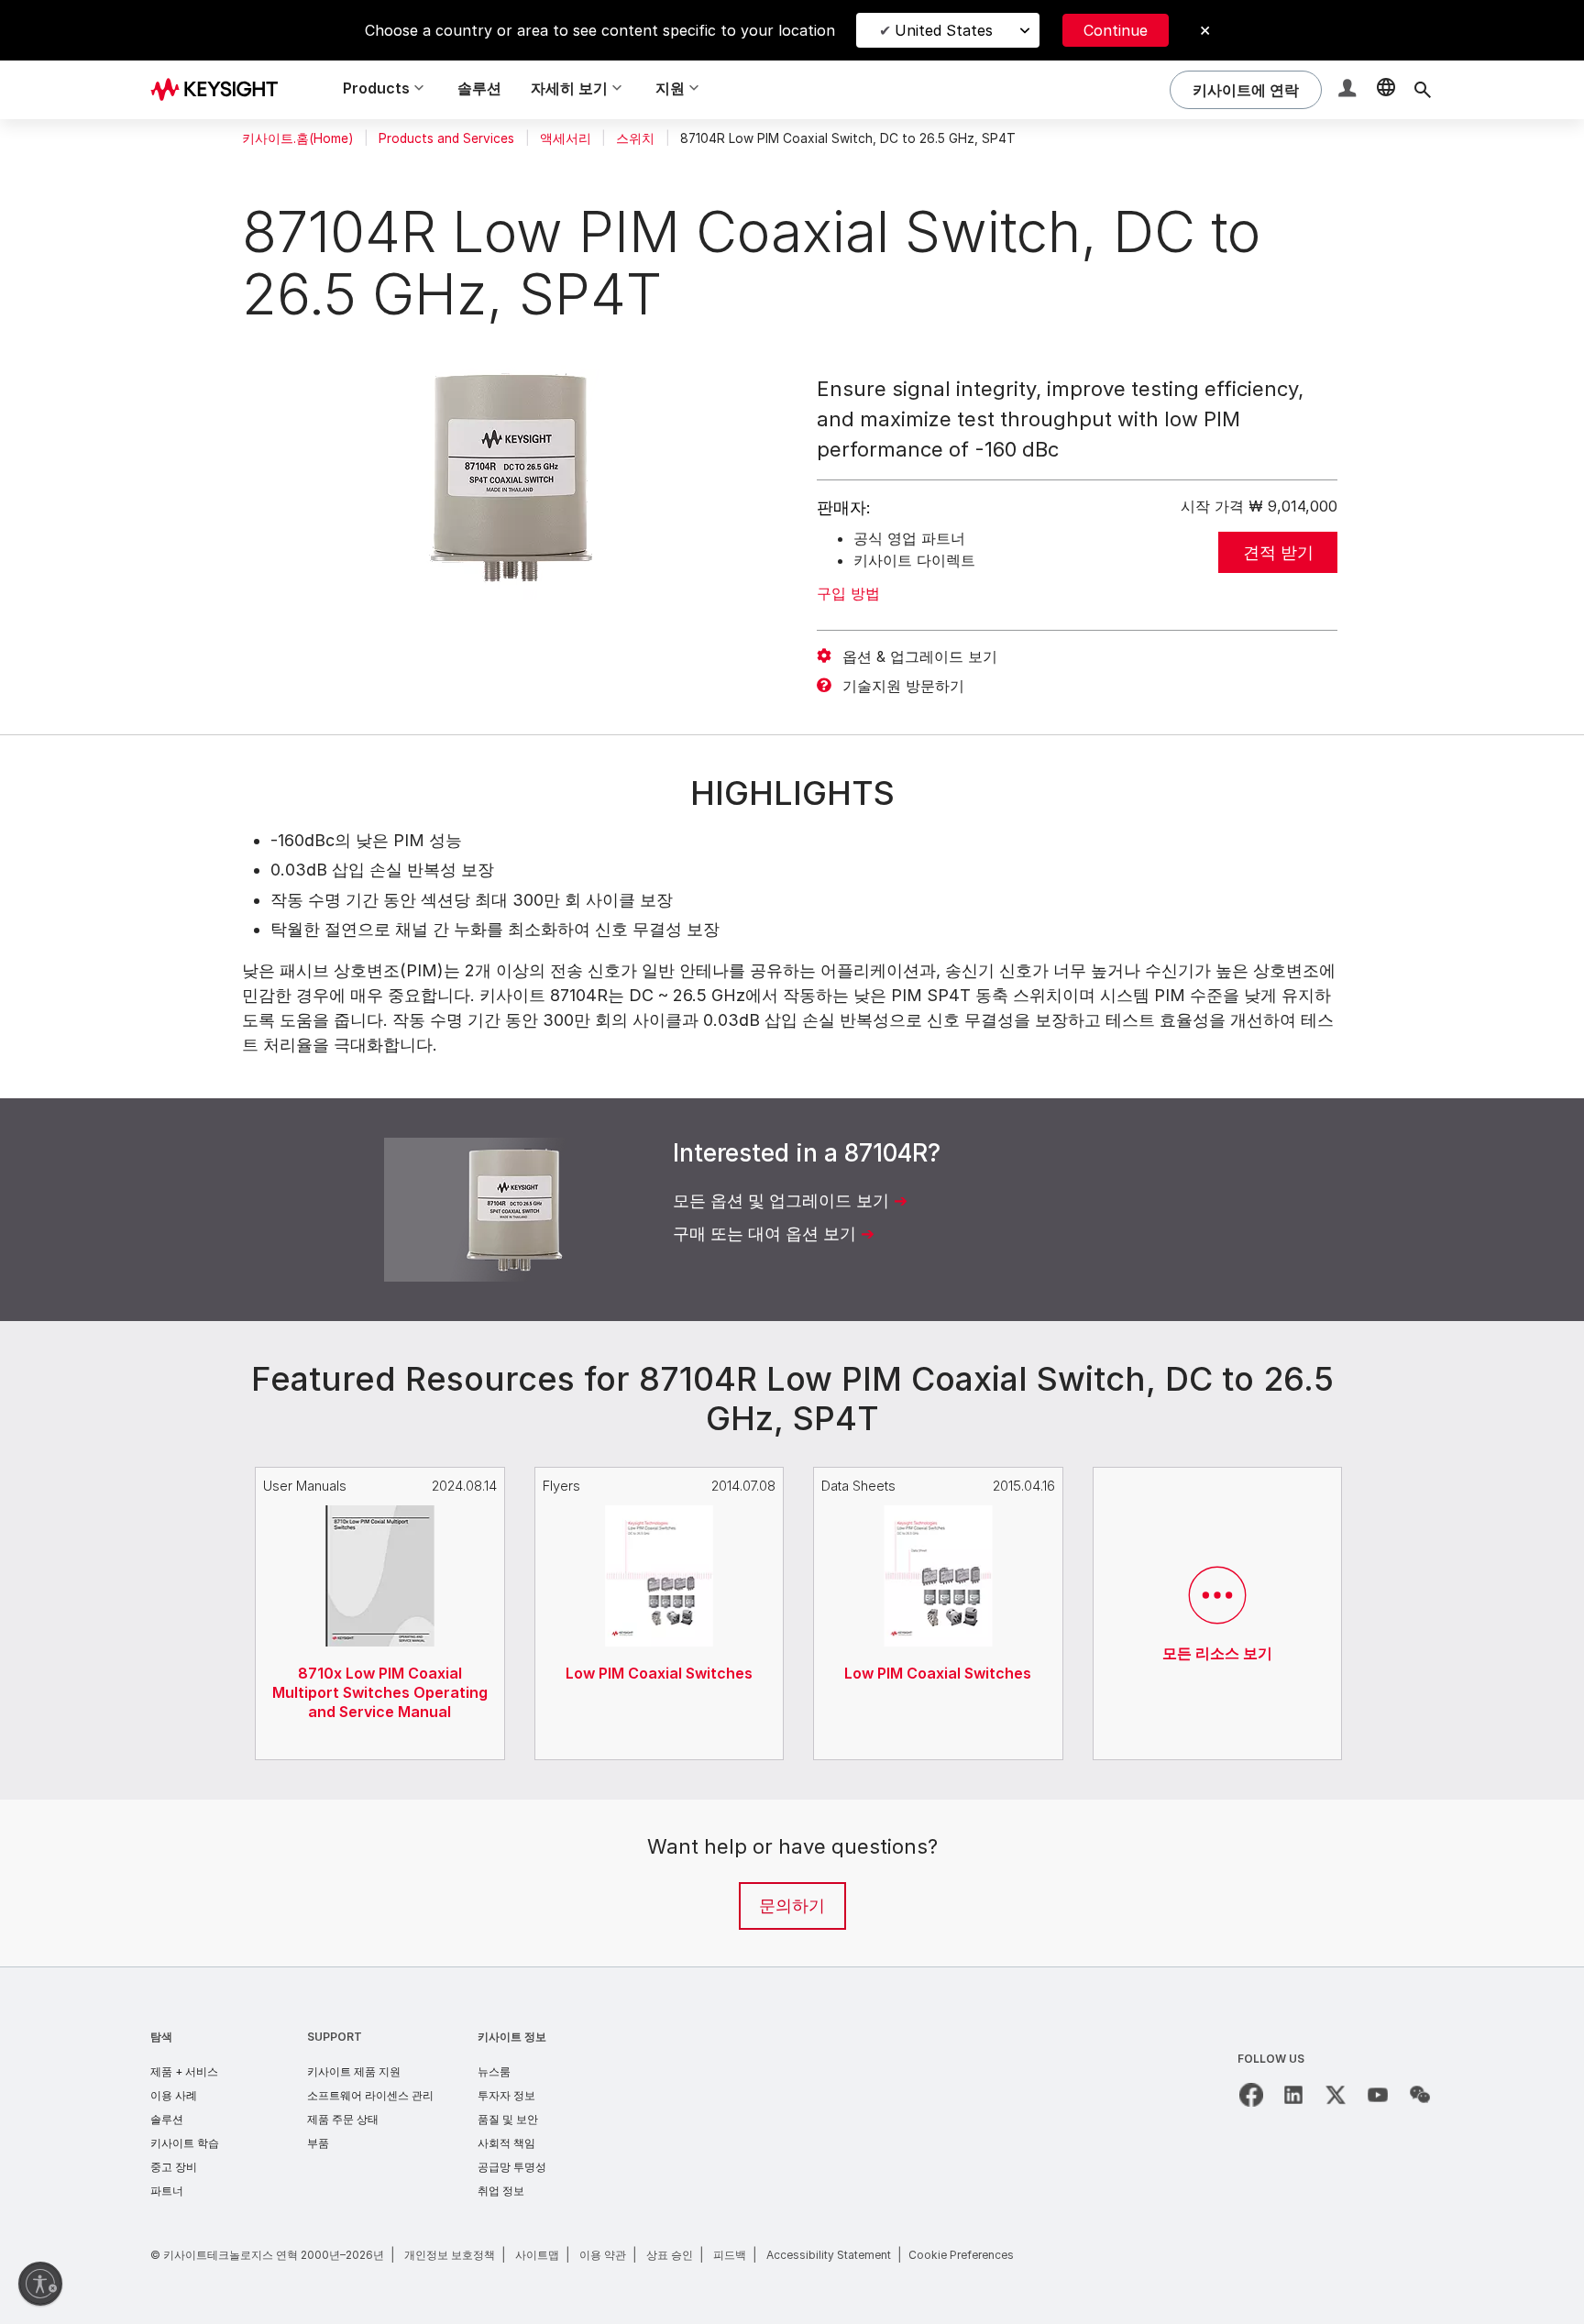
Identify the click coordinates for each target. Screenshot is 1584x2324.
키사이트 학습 (185, 2143)
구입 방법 (848, 593)
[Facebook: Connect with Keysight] (1251, 2095)
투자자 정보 (506, 2095)
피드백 (730, 2255)
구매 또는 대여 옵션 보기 (764, 1234)
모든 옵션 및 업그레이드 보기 (781, 1201)
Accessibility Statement (829, 2255)
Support (335, 2037)
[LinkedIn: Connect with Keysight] (1293, 2095)
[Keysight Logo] (221, 90)
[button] (1349, 90)
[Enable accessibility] (40, 2284)
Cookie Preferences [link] (961, 2255)
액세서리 (566, 138)
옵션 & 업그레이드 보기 (920, 656)
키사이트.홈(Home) (297, 138)
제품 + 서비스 (184, 2071)
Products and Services (446, 138)
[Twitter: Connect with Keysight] (1336, 2095)
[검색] (1423, 90)
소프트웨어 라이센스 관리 (370, 2095)
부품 (318, 2143)
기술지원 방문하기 (903, 686)
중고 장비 (174, 2167)
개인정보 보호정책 (450, 2255)
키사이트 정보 (512, 2037)
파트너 (167, 2191)
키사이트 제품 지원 (354, 2071)
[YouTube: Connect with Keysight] (1378, 2095)
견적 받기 (1278, 552)
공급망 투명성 (512, 2167)
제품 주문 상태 (343, 2119)
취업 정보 (501, 2191)
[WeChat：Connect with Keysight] (1420, 2095)
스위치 (635, 138)
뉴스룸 (494, 2071)
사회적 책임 (506, 2143)
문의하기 (792, 1905)
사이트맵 (537, 2255)
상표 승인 (670, 2255)
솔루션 (479, 88)
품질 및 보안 (508, 2119)
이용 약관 (603, 2255)
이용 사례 (174, 2095)
